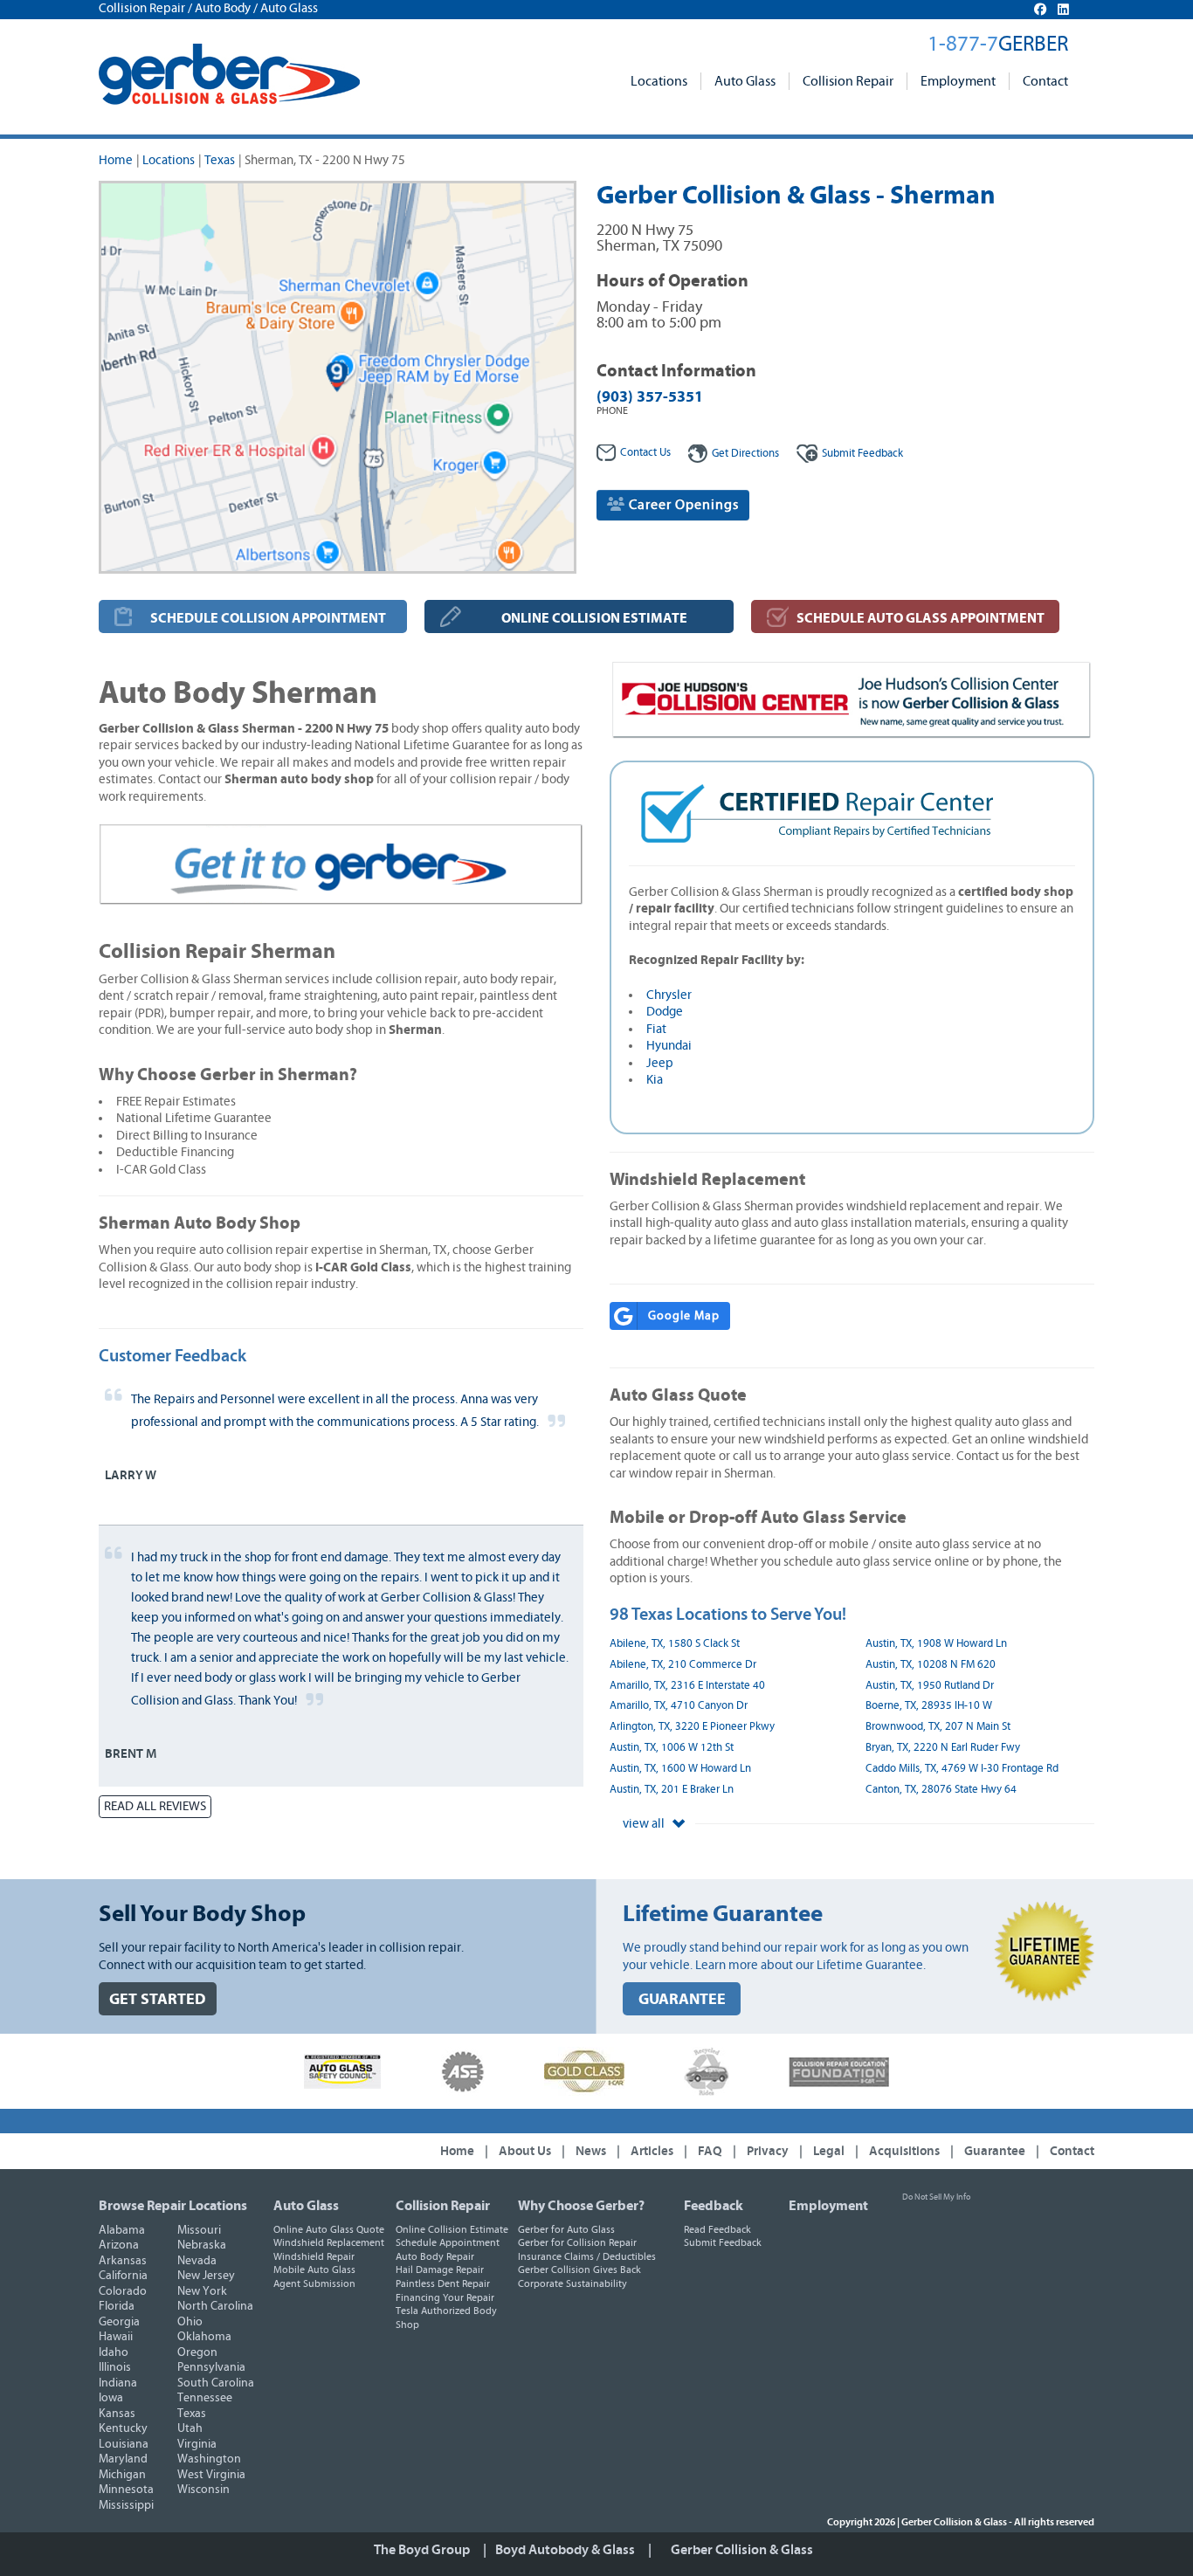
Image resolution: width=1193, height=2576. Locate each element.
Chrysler (669, 995)
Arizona (119, 2245)
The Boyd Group (422, 2550)
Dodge (665, 1012)
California (123, 2276)
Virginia (197, 2444)
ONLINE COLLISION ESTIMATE (594, 618)
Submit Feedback (723, 2242)
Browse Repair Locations (173, 2206)
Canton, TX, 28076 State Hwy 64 (941, 1790)
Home (116, 160)
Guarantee (995, 2151)
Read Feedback (717, 2229)
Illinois (115, 2367)
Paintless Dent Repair (443, 2283)
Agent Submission (314, 2283)
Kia (655, 1080)
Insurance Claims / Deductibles (587, 2256)
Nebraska (202, 2245)
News (591, 2151)
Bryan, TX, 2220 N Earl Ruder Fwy (943, 1748)
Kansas (117, 2414)
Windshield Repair (314, 2256)
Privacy (768, 2151)
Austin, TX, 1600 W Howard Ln (680, 1769)
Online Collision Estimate (452, 2229)
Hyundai (669, 1046)
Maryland (123, 2459)
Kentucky (123, 2428)
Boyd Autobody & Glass (565, 2550)
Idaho (114, 2352)
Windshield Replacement (329, 2242)
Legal (829, 2151)
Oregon (197, 2352)
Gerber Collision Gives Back (579, 2269)
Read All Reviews (155, 1806)
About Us (525, 2151)
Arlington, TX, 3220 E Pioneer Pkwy (692, 1727)
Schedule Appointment (448, 2242)
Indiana (118, 2383)
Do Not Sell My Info (936, 2197)
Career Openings (682, 505)
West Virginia (211, 2475)
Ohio (190, 2322)
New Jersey (206, 2276)
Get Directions (745, 454)
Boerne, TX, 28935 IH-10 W (929, 1706)
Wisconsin (203, 2490)
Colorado (123, 2291)
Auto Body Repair (435, 2256)
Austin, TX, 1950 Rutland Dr (930, 1686)
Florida (117, 2306)
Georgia (119, 2322)
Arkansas (123, 2261)
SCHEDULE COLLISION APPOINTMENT (268, 618)
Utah (190, 2428)
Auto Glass (745, 81)
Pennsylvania (211, 2367)
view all (645, 1824)
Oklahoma (204, 2337)
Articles (652, 2151)
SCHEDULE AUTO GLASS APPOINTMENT (921, 618)
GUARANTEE (682, 1999)
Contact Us (645, 453)
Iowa (111, 2398)
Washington (209, 2459)
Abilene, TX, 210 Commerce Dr (683, 1665)
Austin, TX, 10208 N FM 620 (931, 1665)
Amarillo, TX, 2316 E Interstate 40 (687, 1686)
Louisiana (124, 2444)
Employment (958, 81)
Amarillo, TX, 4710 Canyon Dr (679, 1706)
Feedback (862, 454)
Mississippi (126, 2505)
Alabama (122, 2230)
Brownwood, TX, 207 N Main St (938, 1727)
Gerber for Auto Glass (566, 2229)
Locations (659, 81)
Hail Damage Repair (440, 2269)
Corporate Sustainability (572, 2283)
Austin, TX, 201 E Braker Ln (672, 1790)
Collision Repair (848, 81)
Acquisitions (904, 2151)
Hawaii (116, 2337)
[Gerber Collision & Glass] (229, 74)
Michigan (122, 2475)
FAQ (710, 2151)
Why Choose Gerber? (581, 2206)
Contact (1045, 81)
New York (202, 2291)
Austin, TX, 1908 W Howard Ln (936, 1644)
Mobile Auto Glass (314, 2269)
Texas (220, 160)
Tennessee (205, 2398)
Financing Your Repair (445, 2297)
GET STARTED (158, 1999)
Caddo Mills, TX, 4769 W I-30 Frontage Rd (962, 1769)
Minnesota (126, 2490)
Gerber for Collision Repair (577, 2242)
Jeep (660, 1063)
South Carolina (216, 2383)
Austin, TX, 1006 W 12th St (672, 1748)
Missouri (199, 2230)
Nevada (197, 2261)
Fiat (656, 1029)
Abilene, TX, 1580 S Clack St (675, 1644)
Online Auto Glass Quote (329, 2229)
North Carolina (215, 2306)
